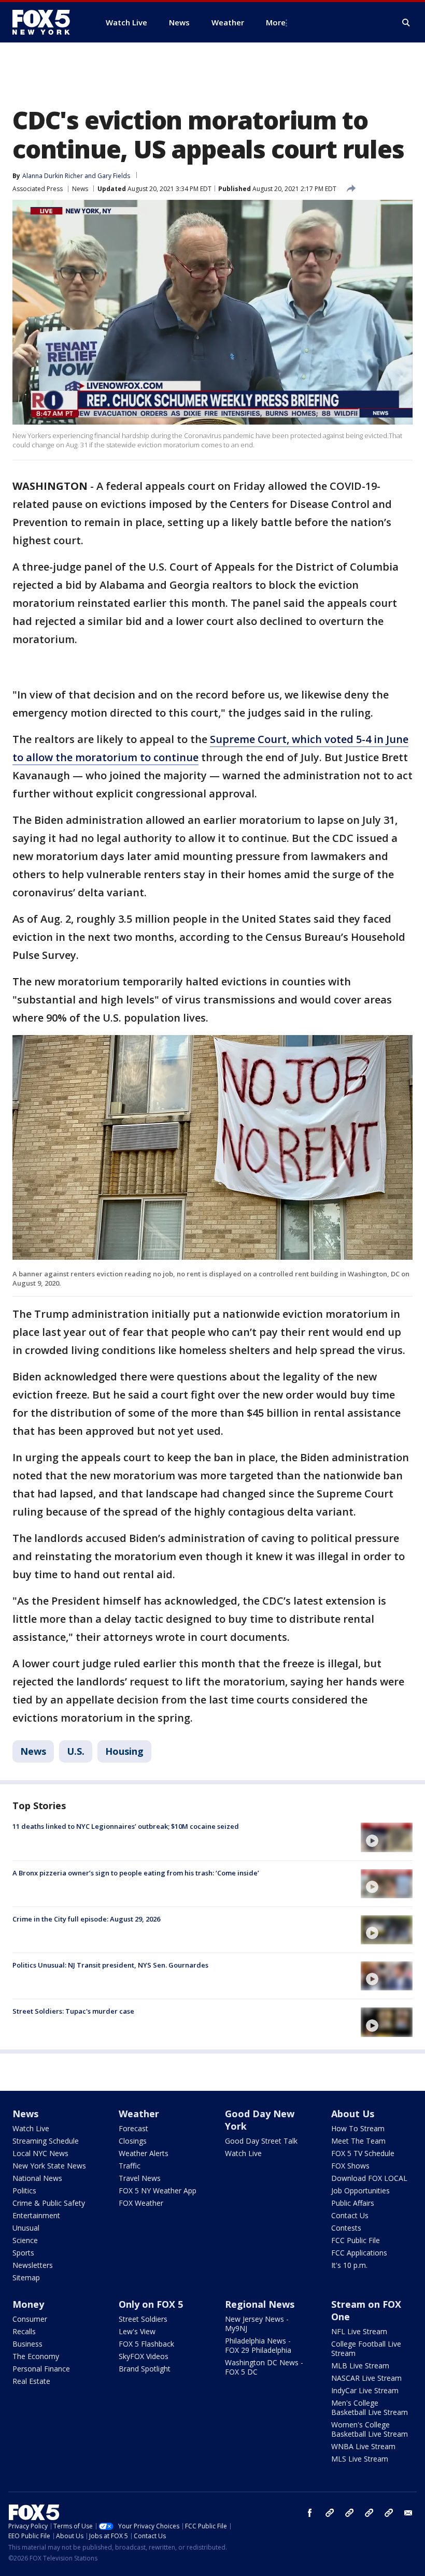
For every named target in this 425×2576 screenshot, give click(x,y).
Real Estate (31, 2381)
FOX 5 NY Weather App (158, 2191)
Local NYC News (40, 2153)
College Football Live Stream (366, 2348)
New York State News (49, 2166)
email (408, 2513)
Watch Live (31, 2128)
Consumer (30, 2319)
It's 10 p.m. (349, 2265)
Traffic (130, 2166)
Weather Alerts (144, 2153)
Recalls (24, 2331)
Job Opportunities (360, 2191)
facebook (310, 2513)
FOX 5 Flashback (146, 2344)
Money (28, 2304)
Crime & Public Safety (49, 2203)
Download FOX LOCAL (369, 2178)
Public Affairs (353, 2203)
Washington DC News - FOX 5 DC (264, 2367)
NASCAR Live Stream (366, 2378)
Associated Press (38, 189)
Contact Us (350, 2215)
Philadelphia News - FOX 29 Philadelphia (258, 2345)
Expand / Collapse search (406, 23)
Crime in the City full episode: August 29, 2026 (86, 1919)
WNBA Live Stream (363, 2446)
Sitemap (26, 2277)
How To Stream (358, 2128)
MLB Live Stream (360, 2366)
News (80, 189)
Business (27, 2344)
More (276, 22)
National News (37, 2178)
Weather (139, 2114)
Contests (346, 2228)
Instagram (330, 2513)
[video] (387, 1837)
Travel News (140, 2178)
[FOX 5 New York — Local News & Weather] (47, 22)
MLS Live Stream (360, 2459)
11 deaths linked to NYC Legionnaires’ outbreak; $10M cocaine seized (126, 1826)
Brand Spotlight (145, 2369)
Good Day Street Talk (261, 2141)
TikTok (349, 2513)
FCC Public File (356, 2240)
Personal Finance (41, 2369)
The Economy (36, 2356)
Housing (124, 1751)
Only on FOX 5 (151, 2304)
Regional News (260, 2304)
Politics (24, 2191)
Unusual (26, 2228)
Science (25, 2240)
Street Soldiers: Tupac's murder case (73, 2011)
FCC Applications (359, 2253)
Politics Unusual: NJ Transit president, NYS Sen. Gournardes (110, 1965)
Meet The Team (358, 2141)
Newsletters (33, 2265)
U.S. (76, 1751)
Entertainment (36, 2215)
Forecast (133, 2128)
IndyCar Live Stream (365, 2390)
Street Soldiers (143, 2319)
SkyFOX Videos (144, 2356)
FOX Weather (141, 2203)
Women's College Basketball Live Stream (370, 2429)
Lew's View (137, 2331)
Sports (23, 2253)
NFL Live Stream (359, 2331)
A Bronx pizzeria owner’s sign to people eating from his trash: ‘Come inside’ (136, 1873)
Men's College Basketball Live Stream (370, 2407)
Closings (133, 2141)
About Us (353, 2114)
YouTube (369, 2513)
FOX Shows (350, 2166)
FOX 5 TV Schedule (363, 2153)
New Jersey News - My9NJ (257, 2324)
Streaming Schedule (46, 2141)
